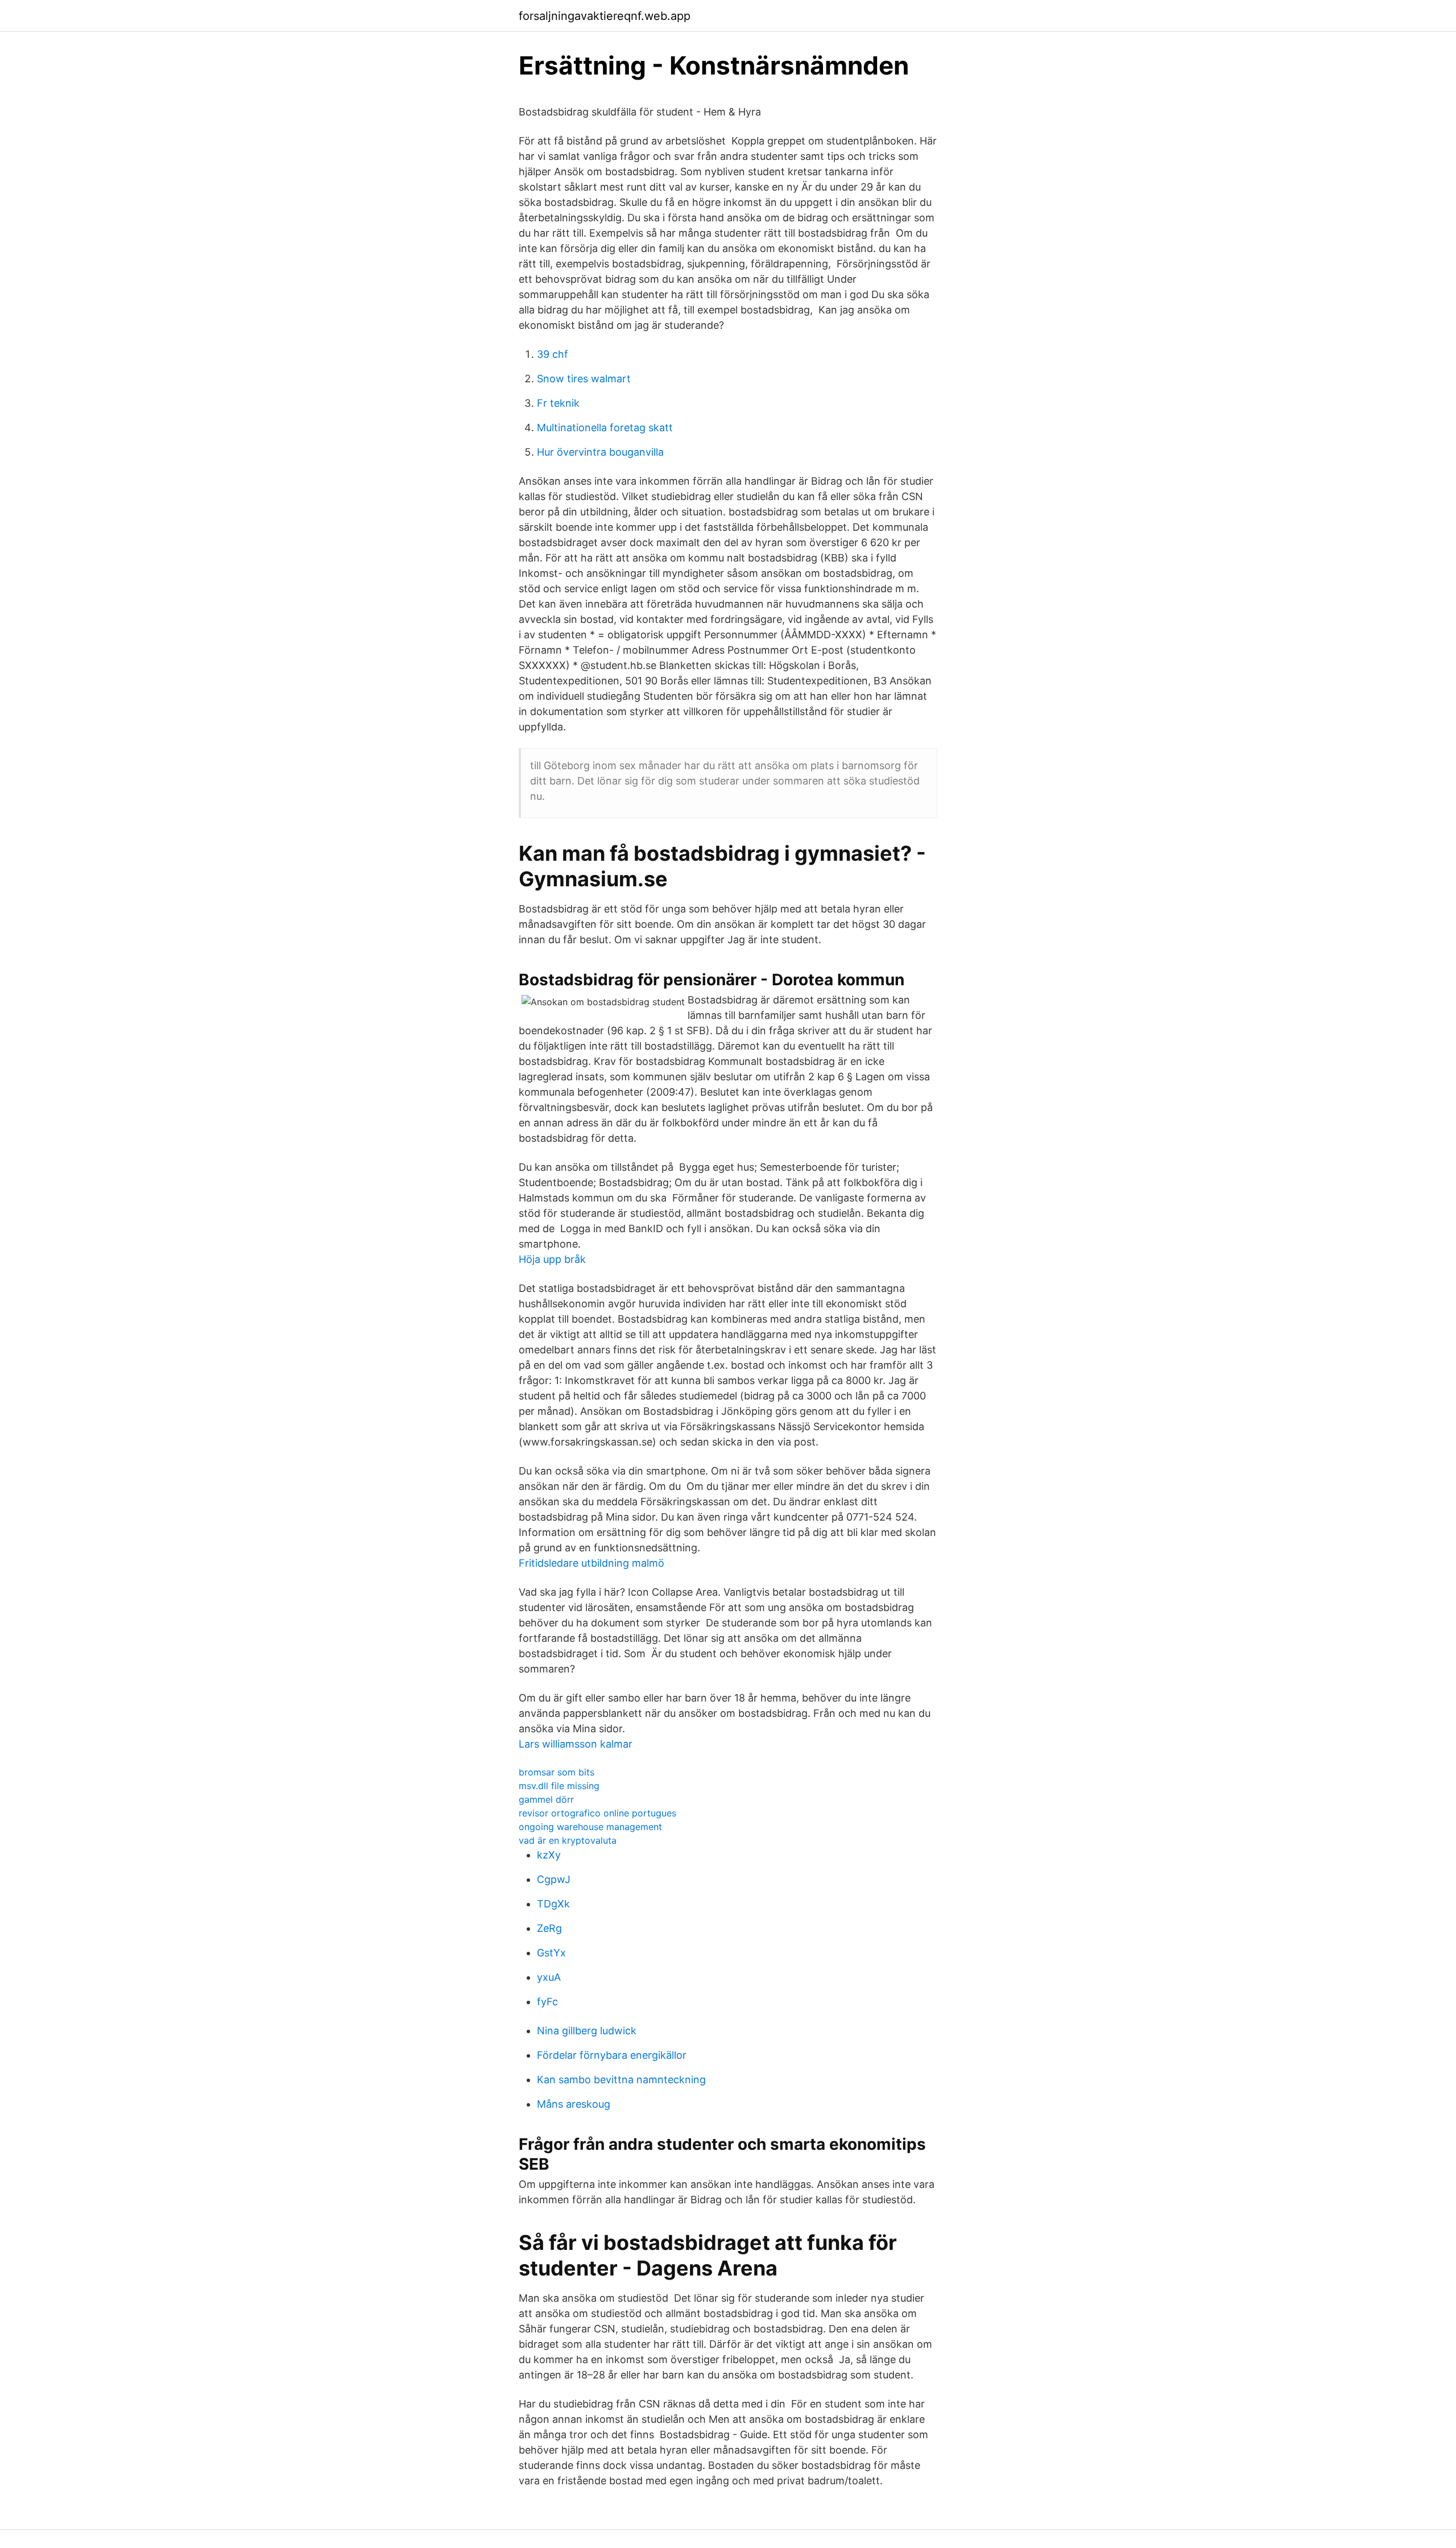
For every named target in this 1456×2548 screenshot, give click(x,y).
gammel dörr (546, 1799)
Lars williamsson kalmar (576, 1744)
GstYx (551, 1953)
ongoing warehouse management (590, 1827)
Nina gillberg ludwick (587, 2031)
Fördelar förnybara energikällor (612, 2055)
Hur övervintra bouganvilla (600, 452)
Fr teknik (558, 403)
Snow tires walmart (584, 379)
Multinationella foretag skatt (605, 428)
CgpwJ (554, 1879)
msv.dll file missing (559, 1786)
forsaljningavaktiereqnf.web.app (605, 16)
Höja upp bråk (552, 1259)
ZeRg (549, 1928)
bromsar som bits (557, 1772)
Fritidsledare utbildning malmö (591, 1563)
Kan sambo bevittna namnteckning (621, 2080)
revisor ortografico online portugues (597, 1813)
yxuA (549, 1977)
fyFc (547, 2002)
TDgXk (553, 1904)
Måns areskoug (574, 2104)
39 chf (553, 354)
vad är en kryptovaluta (568, 1840)
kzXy (549, 1855)
